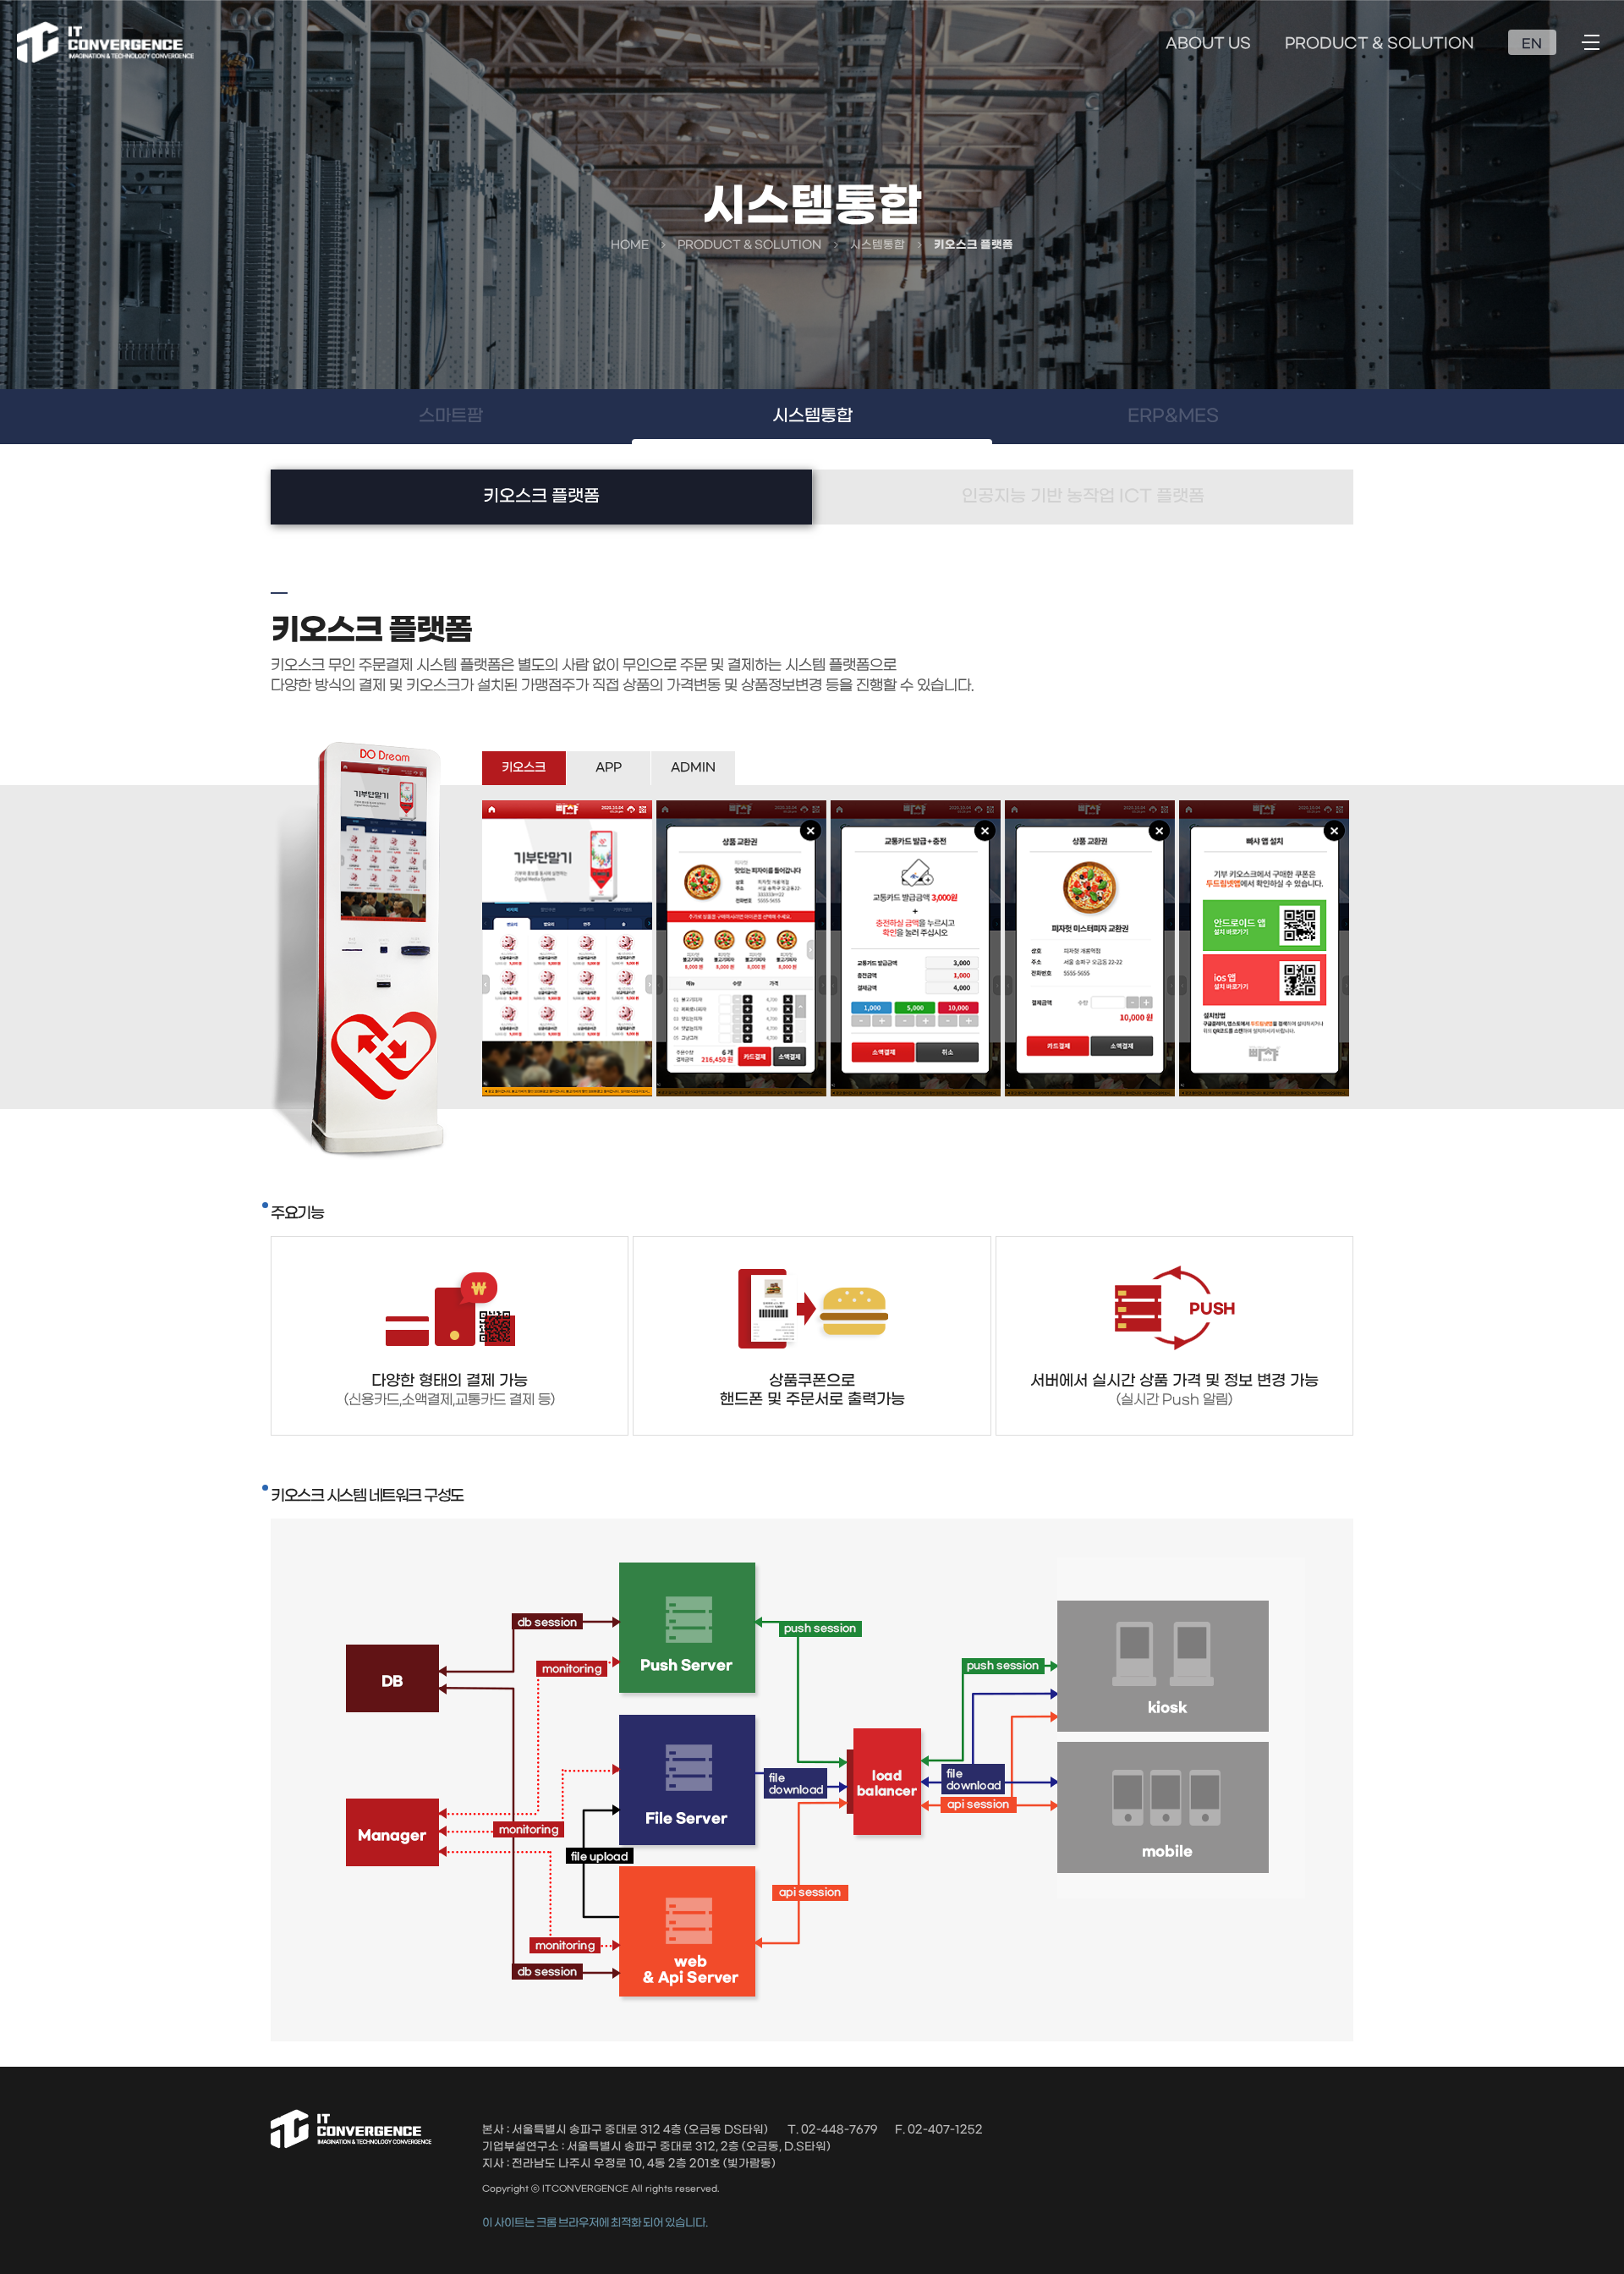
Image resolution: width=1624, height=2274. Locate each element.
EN (1532, 44)
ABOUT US (1208, 44)
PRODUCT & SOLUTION (1380, 44)
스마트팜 (451, 416)
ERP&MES (1173, 416)
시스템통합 (812, 416)
